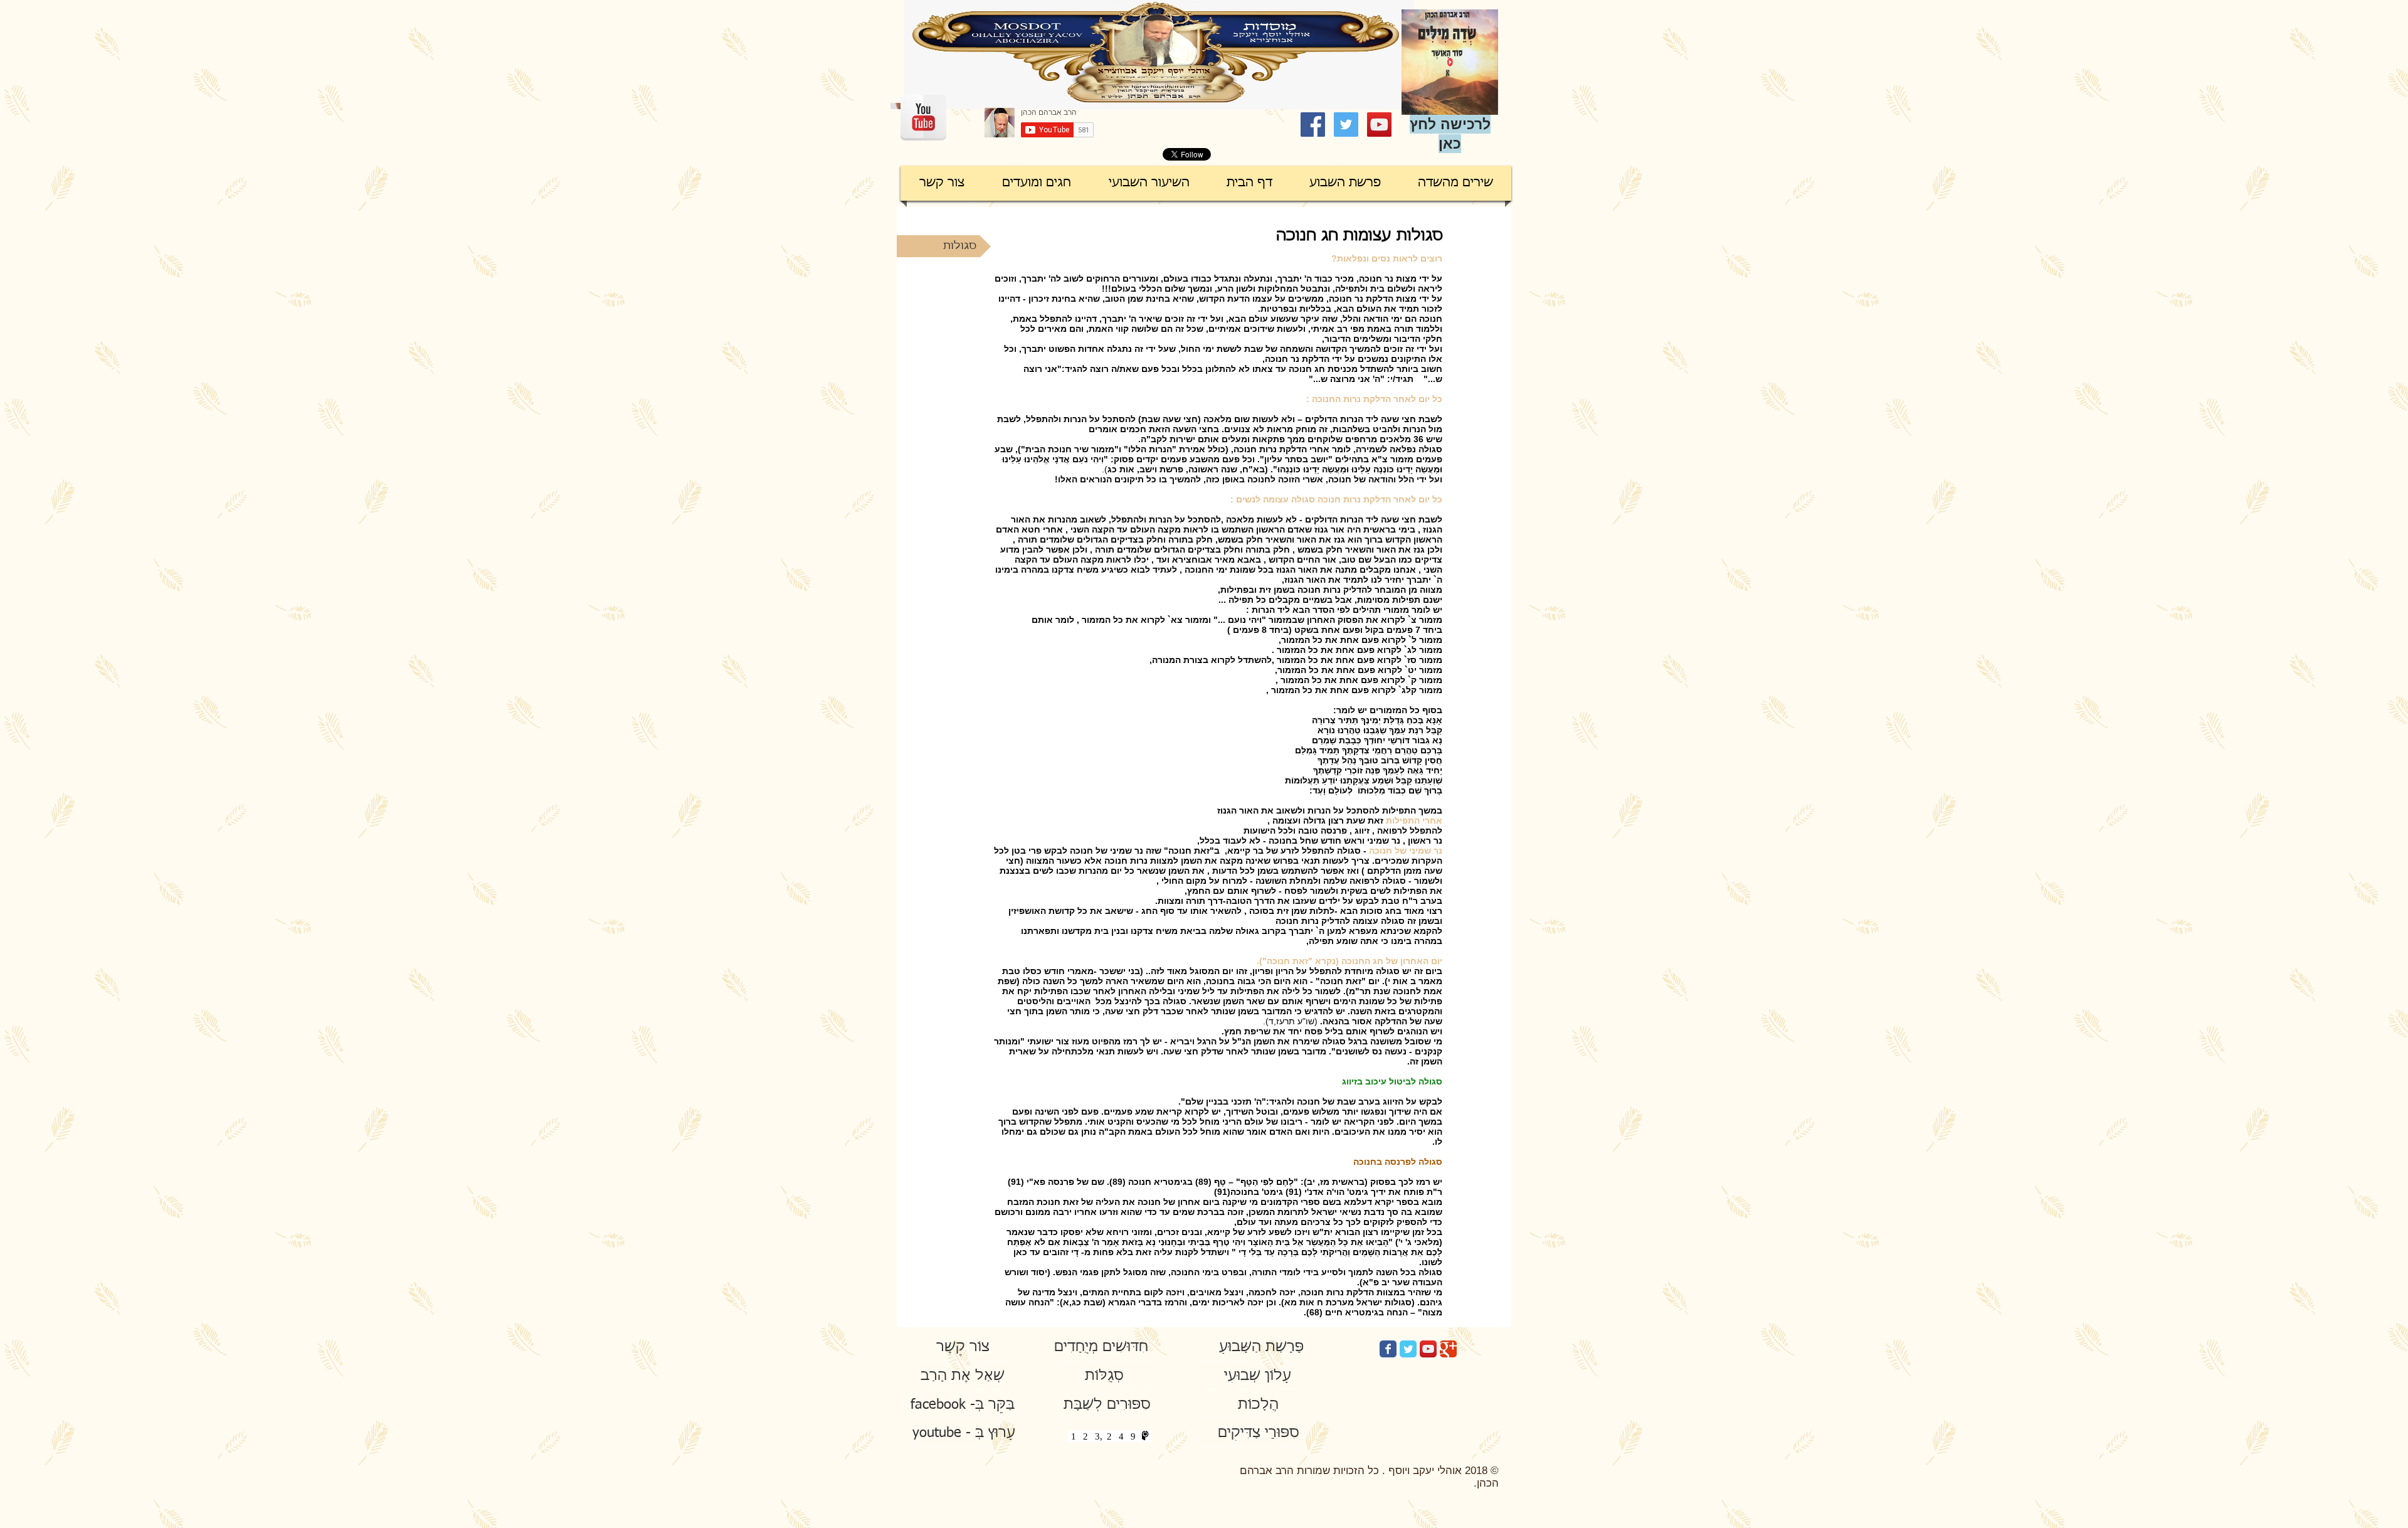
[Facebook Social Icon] (1313, 125)
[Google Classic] (1448, 1349)
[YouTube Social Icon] (1379, 125)
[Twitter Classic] (1408, 1349)
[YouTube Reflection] (923, 118)
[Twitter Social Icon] (1346, 125)
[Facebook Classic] (1388, 1349)
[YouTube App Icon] (1428, 1349)
